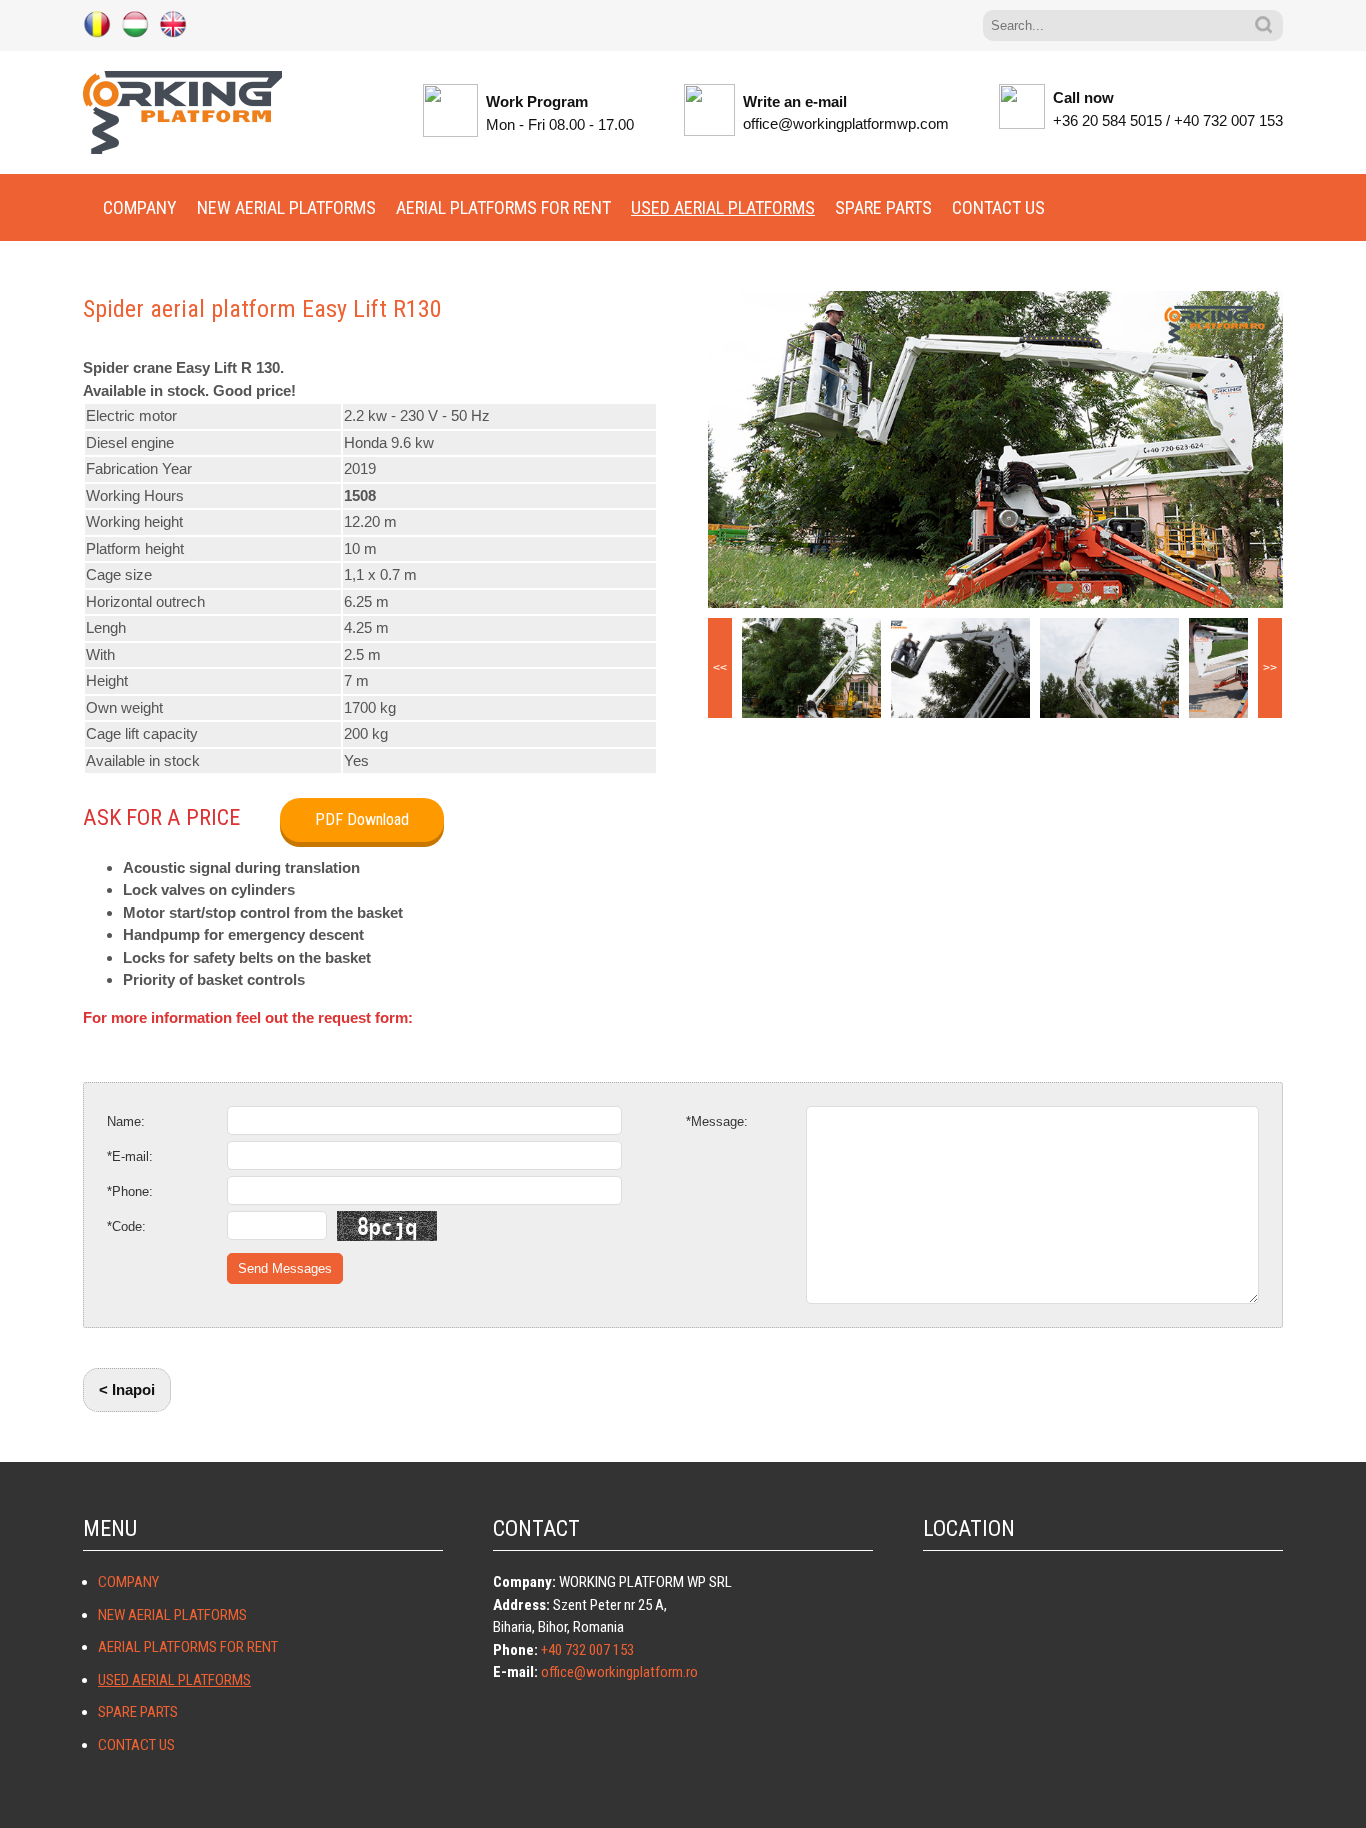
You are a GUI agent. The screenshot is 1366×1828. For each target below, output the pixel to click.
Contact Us (998, 207)
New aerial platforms (286, 207)
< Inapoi (127, 1389)
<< (720, 668)
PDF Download (362, 819)
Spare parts (883, 207)
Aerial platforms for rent (503, 207)
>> (1270, 668)
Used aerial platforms (723, 207)
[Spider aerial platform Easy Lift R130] (995, 449)
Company (140, 207)
